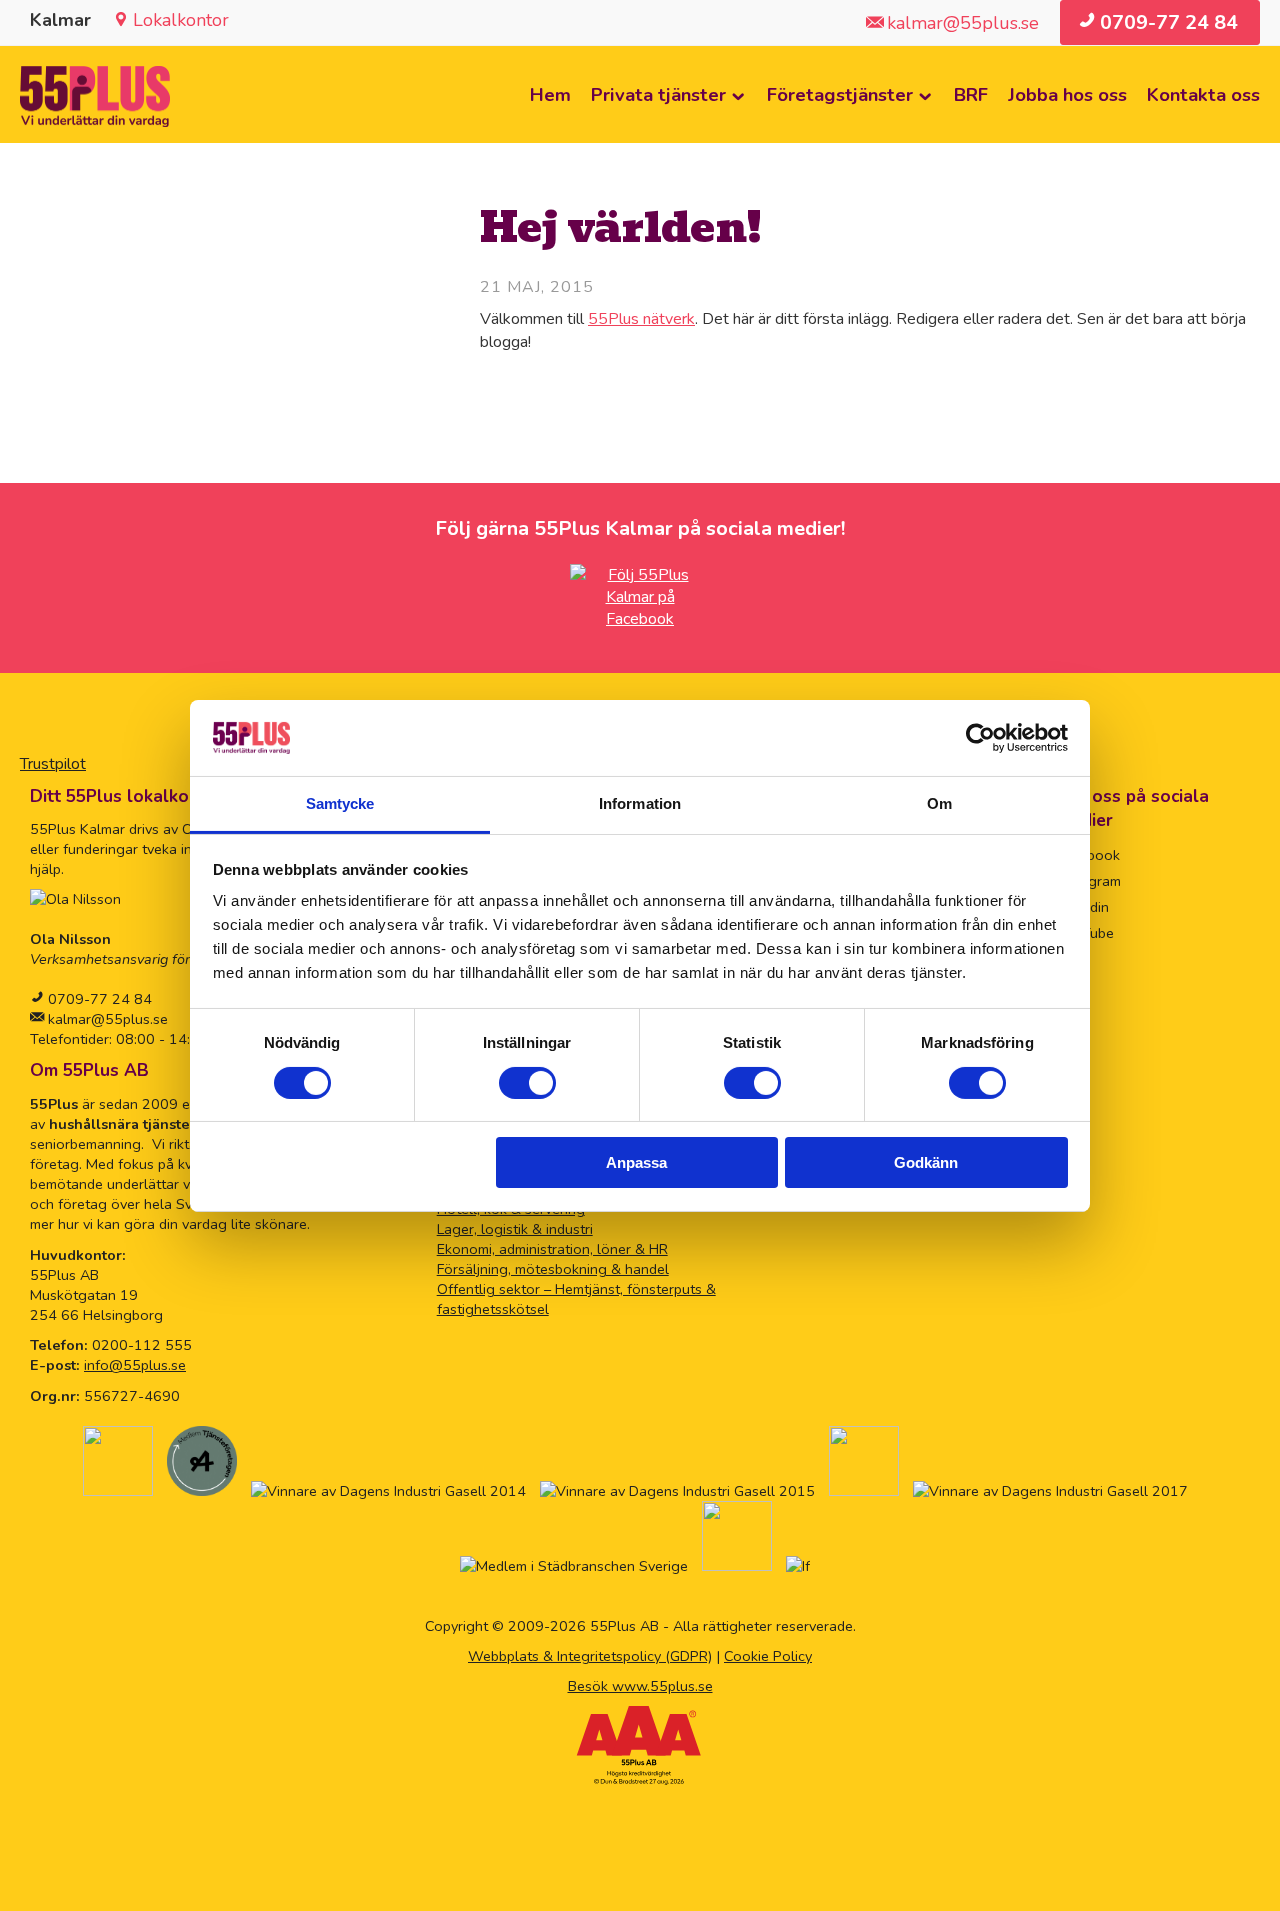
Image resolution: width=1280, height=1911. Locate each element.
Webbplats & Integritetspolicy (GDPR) (590, 1656)
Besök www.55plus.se (640, 1686)
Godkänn (926, 1162)
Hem (550, 94)
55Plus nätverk (641, 319)
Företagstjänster (840, 94)
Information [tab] (640, 803)
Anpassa (636, 1162)
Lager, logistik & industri (515, 1229)
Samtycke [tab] (340, 803)
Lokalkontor (181, 20)
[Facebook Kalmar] (640, 619)
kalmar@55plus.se (106, 1019)
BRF (971, 94)
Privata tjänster (658, 94)
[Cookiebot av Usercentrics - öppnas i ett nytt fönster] (980, 738)
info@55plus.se (135, 1365)
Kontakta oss (1203, 94)
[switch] (527, 1083)
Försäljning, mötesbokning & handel (553, 1269)
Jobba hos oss (1067, 94)
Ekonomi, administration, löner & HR (552, 1249)
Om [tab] (939, 803)
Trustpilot (53, 764)
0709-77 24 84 (100, 999)
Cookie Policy (768, 1656)
